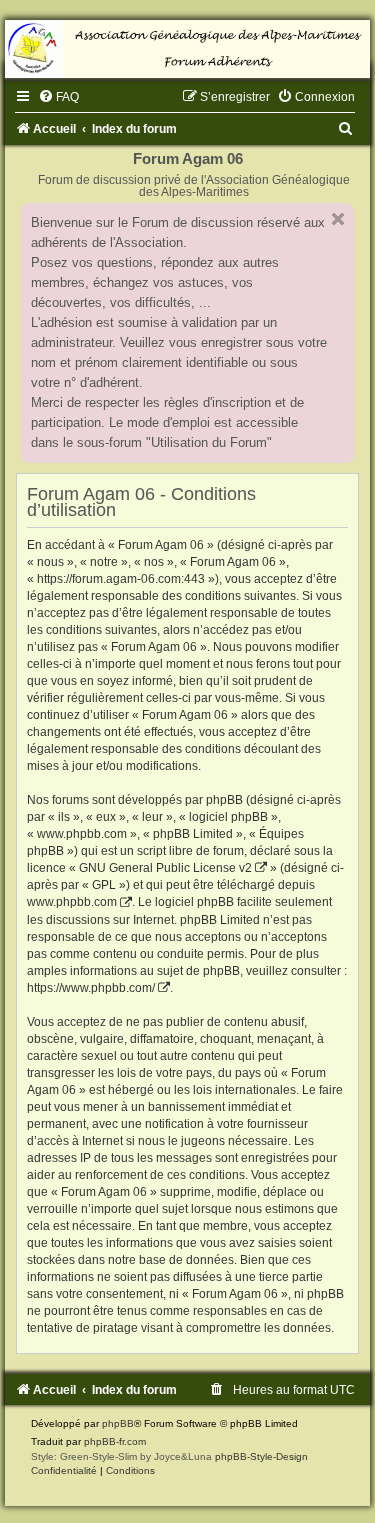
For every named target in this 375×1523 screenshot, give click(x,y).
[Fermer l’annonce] (338, 219)
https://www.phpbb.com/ (91, 988)
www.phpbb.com (72, 902)
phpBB (118, 1423)
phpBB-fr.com (115, 1441)
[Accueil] (187, 49)
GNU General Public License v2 (165, 868)
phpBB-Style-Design (261, 1456)
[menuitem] (58, 97)
